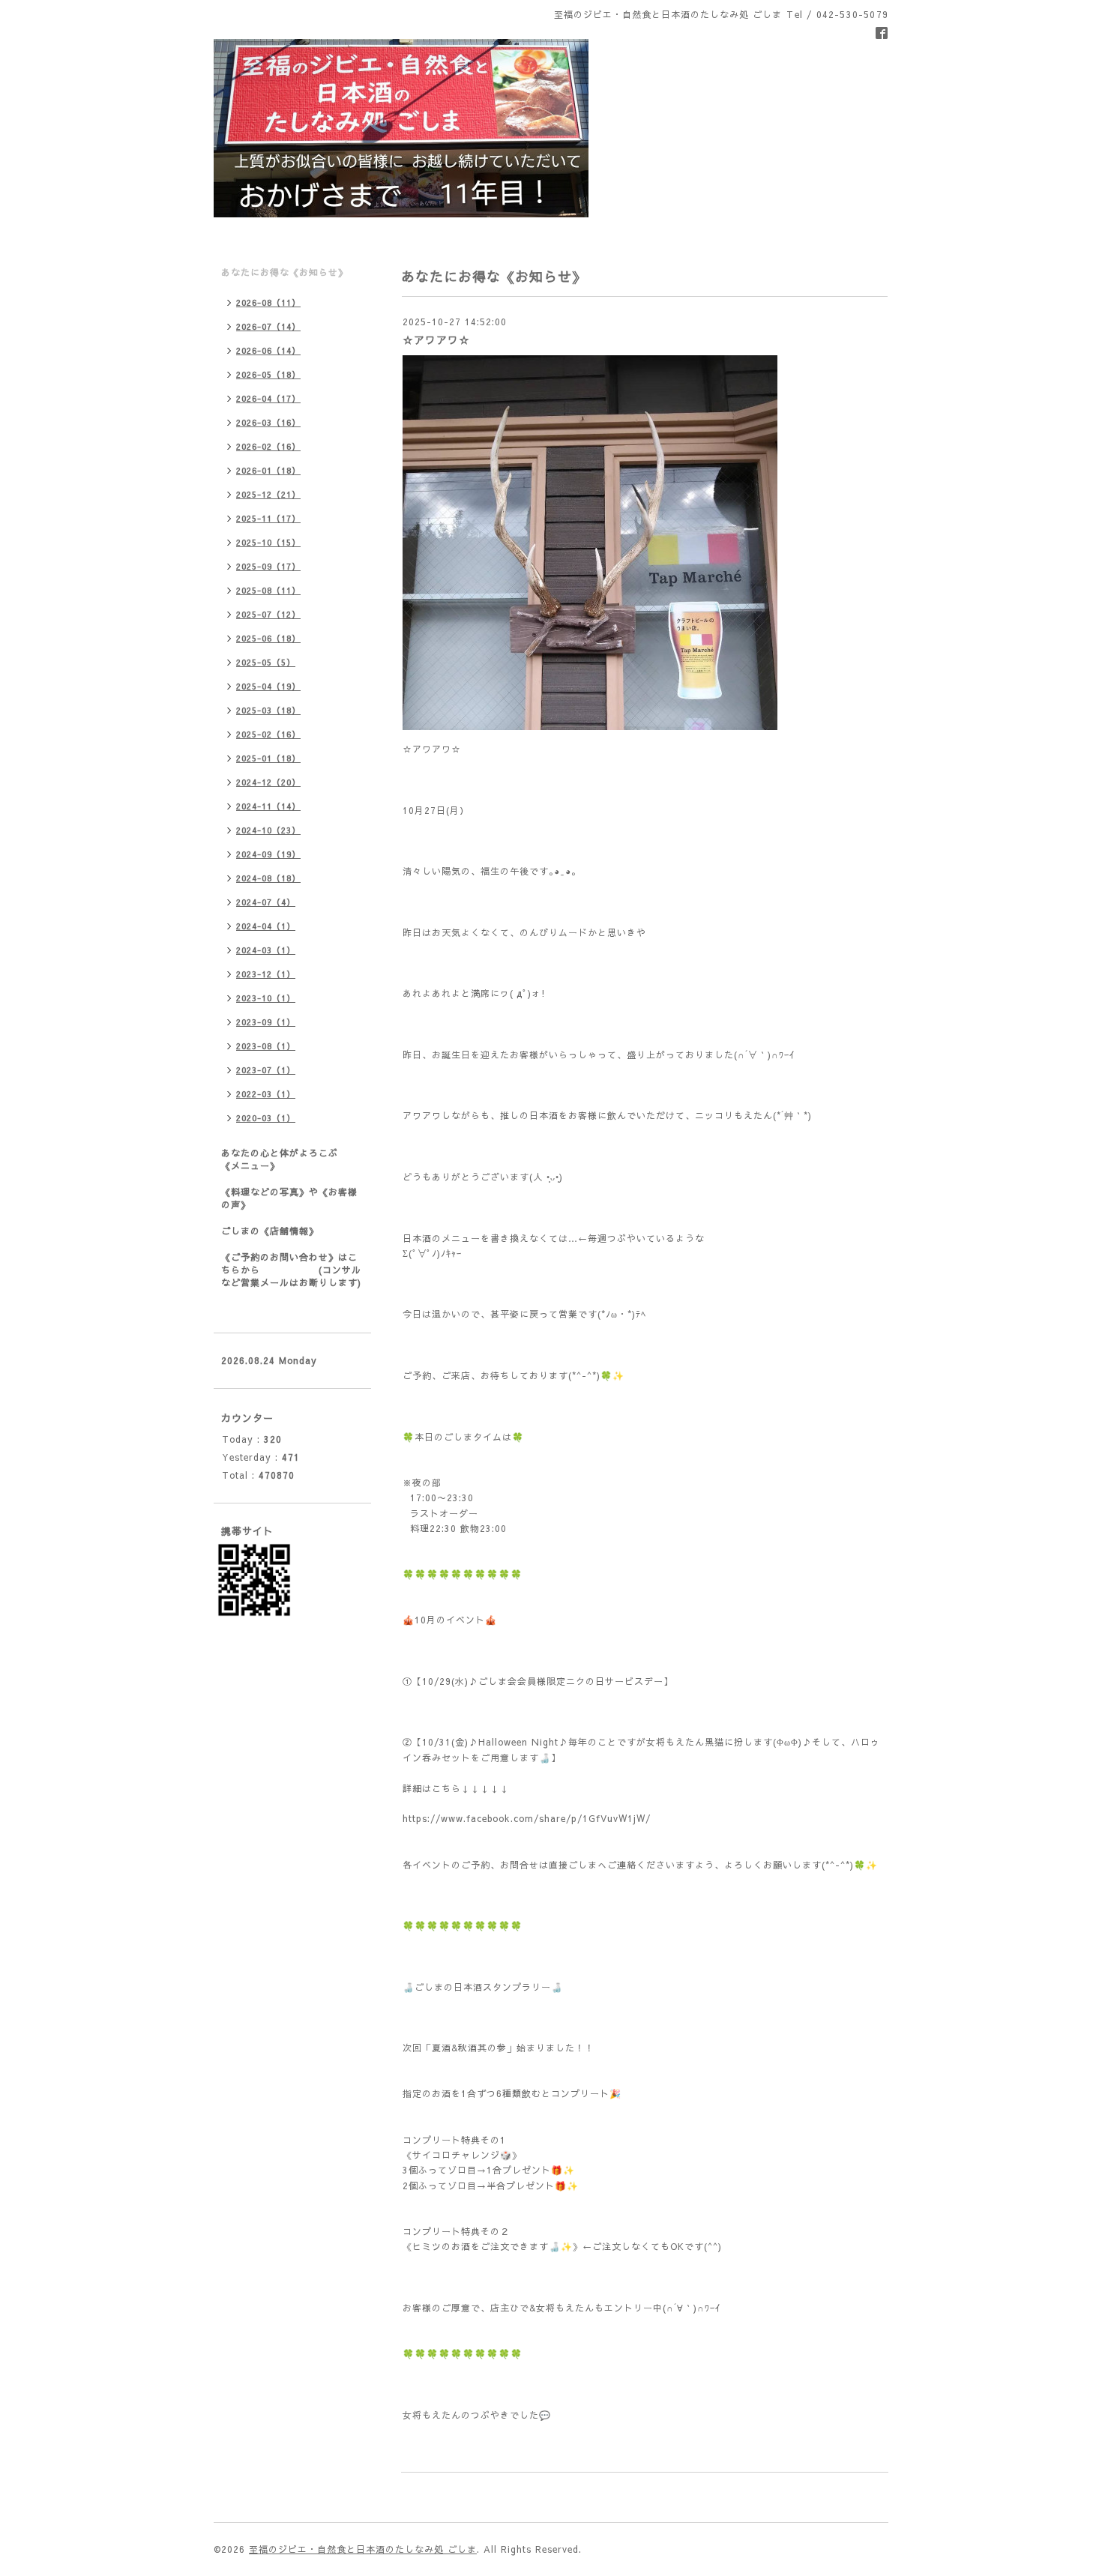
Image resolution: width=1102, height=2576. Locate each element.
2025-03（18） (268, 710)
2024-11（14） (268, 806)
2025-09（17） (268, 566)
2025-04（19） (268, 686)
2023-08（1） (266, 1046)
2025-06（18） (268, 638)
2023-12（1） (266, 974)
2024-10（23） (268, 830)
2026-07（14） (268, 326)
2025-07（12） (268, 614)
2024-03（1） (266, 950)
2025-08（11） (268, 590)
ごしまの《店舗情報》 (270, 1231)
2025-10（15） (268, 542)
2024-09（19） (268, 854)
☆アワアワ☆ (436, 340)
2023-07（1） (266, 1070)
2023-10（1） (266, 998)
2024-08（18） (268, 878)
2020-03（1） (266, 1118)
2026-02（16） (268, 446)
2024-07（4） (266, 902)
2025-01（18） (268, 758)
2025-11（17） (268, 518)
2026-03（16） (268, 422)
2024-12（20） (268, 782)
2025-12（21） (268, 494)
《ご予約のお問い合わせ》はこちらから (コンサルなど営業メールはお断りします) (291, 1270)
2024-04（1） (266, 926)
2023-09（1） (266, 1022)
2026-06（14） (268, 350)
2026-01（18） (268, 470)
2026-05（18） (268, 374)
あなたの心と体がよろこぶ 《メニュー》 (296, 1159)
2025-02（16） (268, 734)
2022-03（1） (266, 1094)
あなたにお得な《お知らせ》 (284, 272)
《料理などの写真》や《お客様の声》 (289, 1198)
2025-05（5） (266, 662)
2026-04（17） (268, 398)
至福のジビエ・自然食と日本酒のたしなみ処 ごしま (363, 2549)
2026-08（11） (268, 302)
